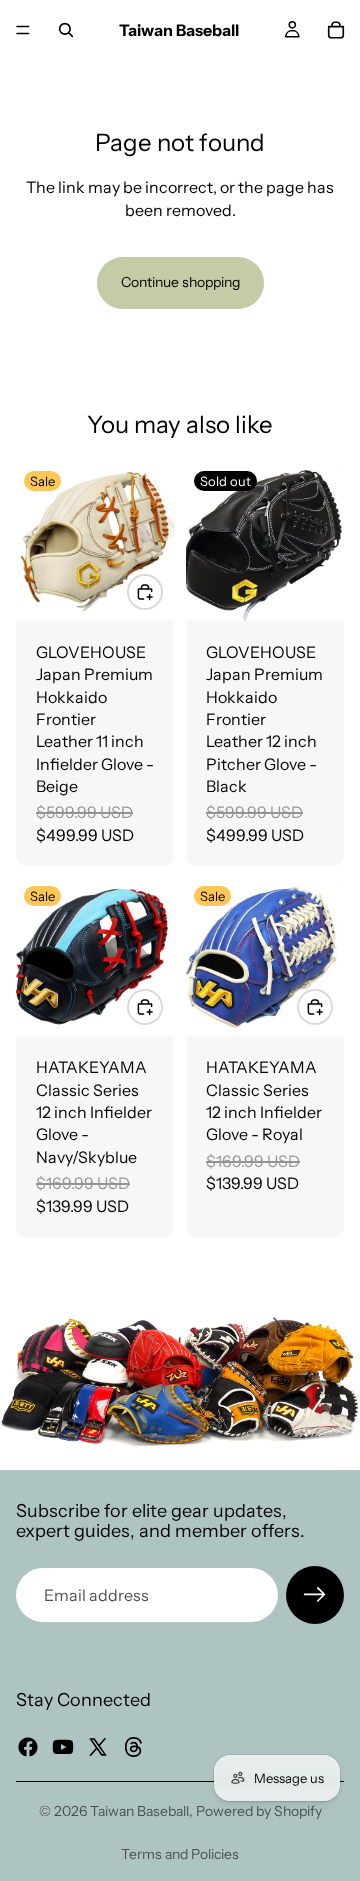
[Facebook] (28, 1747)
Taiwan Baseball (139, 1811)
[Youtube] (63, 1747)
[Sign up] (315, 1595)
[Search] (66, 30)
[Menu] (23, 30)
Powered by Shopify (259, 1811)
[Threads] (134, 1747)
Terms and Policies (180, 1854)
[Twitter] (98, 1747)
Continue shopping (180, 282)
